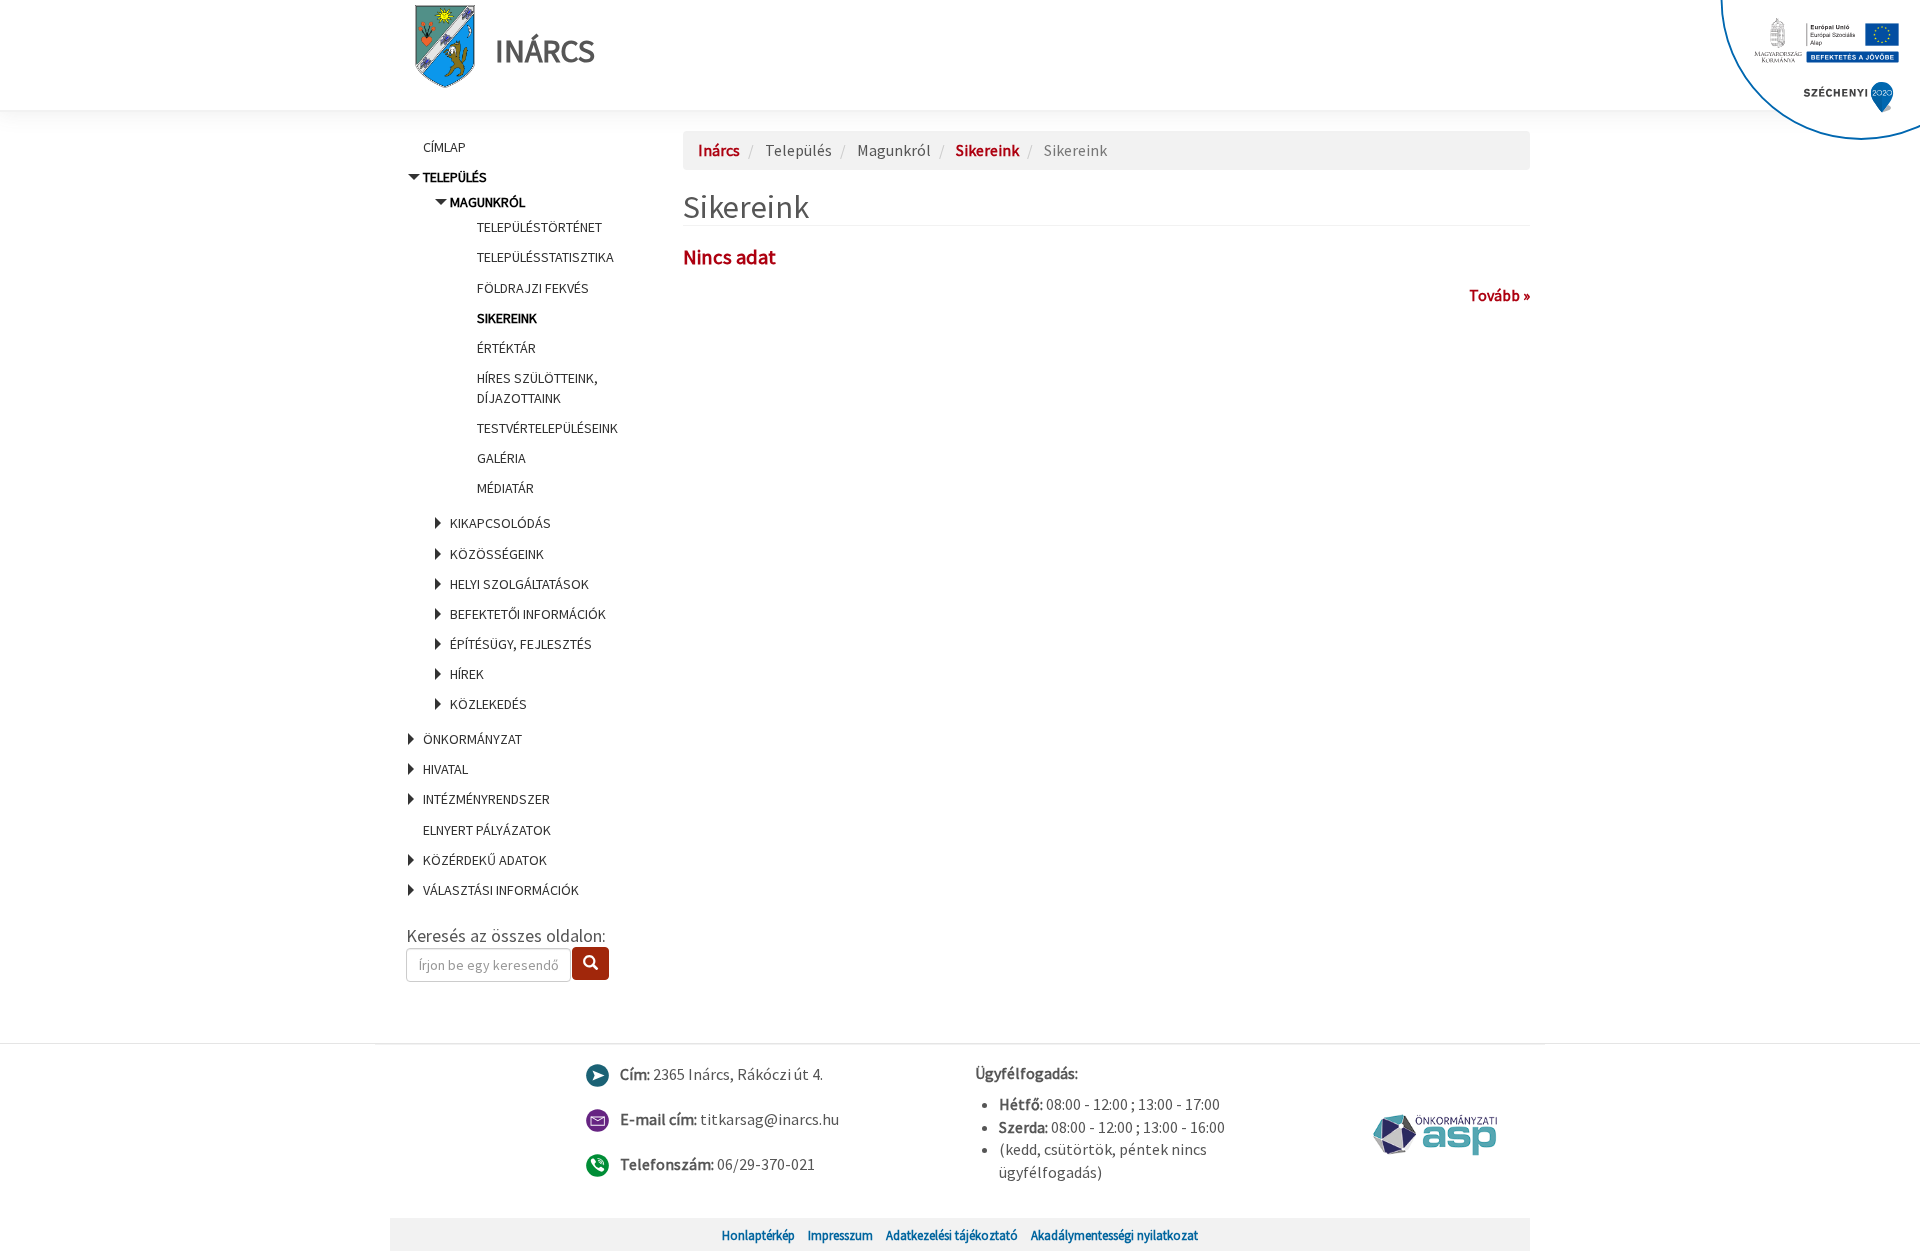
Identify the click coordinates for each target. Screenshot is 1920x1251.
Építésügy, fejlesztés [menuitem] (521, 644)
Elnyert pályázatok (487, 830)
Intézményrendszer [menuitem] (486, 799)
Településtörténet (539, 227)
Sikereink (507, 318)
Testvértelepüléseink (547, 428)
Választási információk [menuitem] (501, 890)
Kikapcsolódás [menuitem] (500, 523)
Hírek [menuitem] (467, 674)
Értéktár (506, 348)
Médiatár (505, 488)
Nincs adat (729, 257)
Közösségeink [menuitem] (497, 554)
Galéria (501, 458)
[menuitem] (520, 147)
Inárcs (545, 51)
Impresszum (840, 1235)
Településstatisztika (545, 257)
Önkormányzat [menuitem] (472, 739)
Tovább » (1499, 295)
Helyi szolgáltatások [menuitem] (519, 584)
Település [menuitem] (520, 440)
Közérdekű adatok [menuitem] (485, 860)
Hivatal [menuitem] (445, 769)
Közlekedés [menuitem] (488, 704)
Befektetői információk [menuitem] (528, 614)
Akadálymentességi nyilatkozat (1114, 1235)
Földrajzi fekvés (533, 288)
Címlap (444, 147)
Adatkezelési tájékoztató (952, 1235)
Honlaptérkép (758, 1235)
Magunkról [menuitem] (534, 345)
